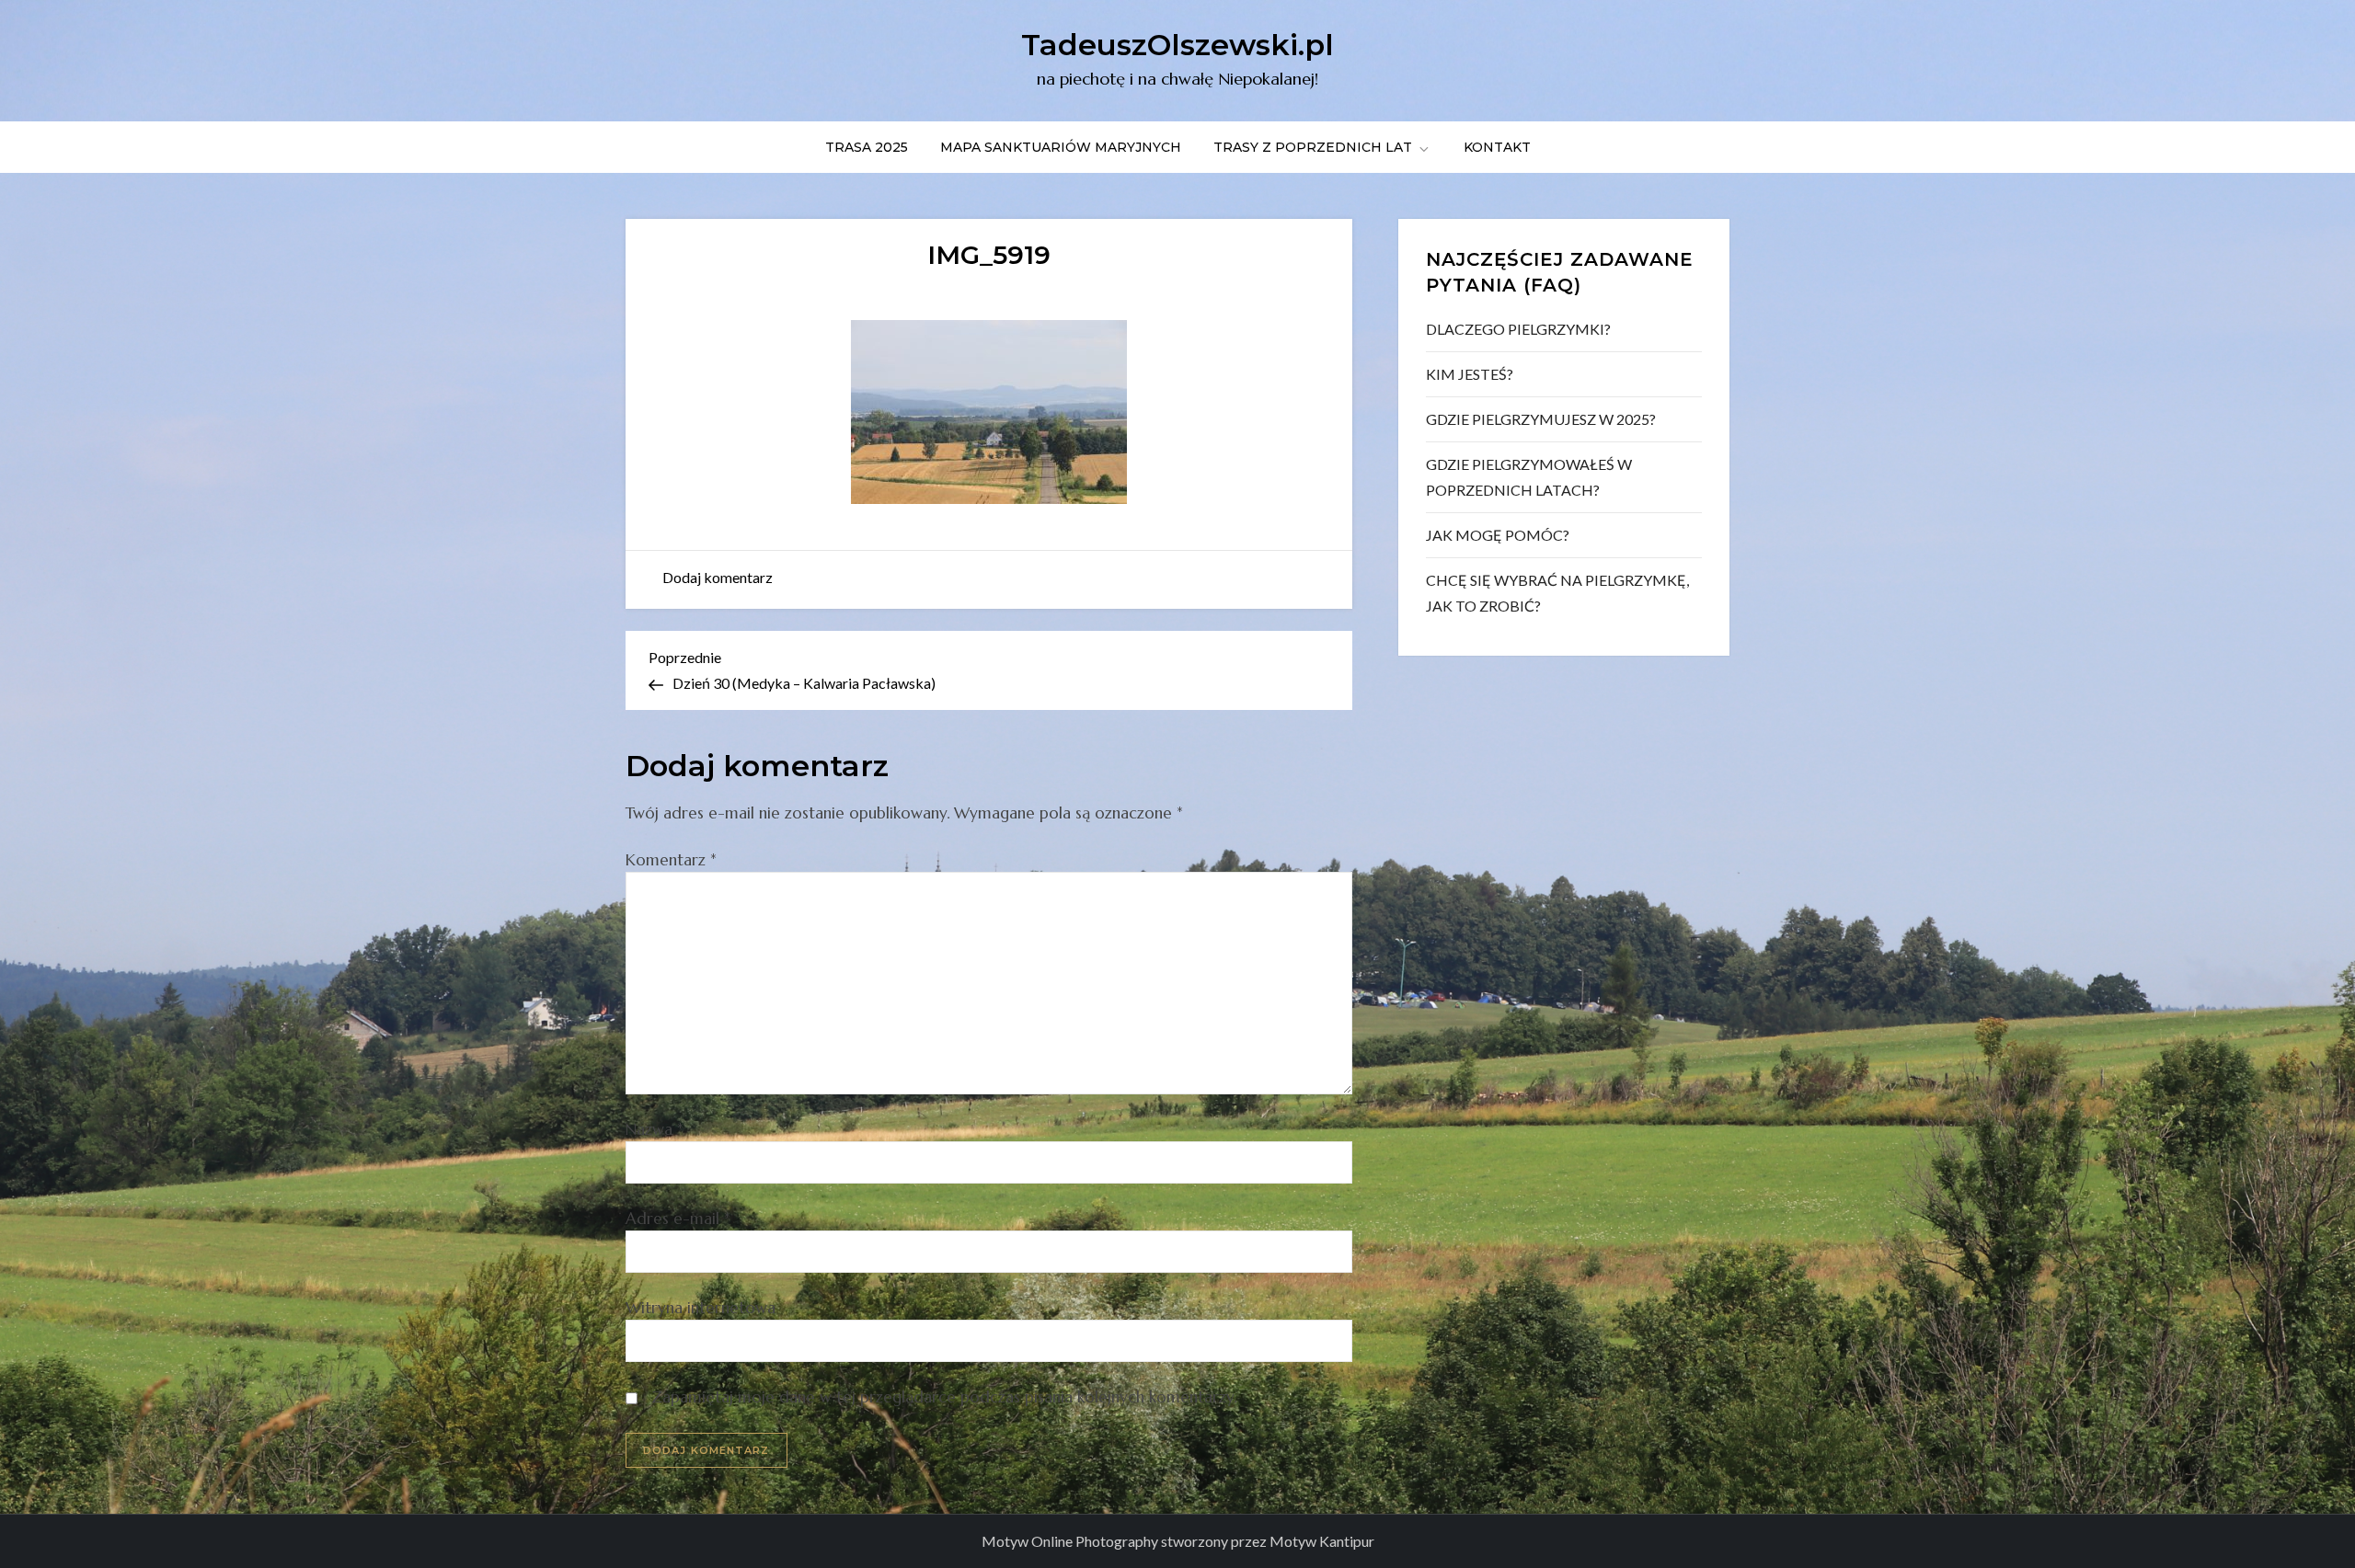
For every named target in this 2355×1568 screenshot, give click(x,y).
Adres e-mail (678, 1219)
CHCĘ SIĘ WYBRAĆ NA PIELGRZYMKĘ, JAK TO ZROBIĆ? (1557, 593)
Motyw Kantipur (1322, 1541)
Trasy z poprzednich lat (1313, 147)
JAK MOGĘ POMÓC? (1498, 535)
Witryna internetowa (701, 1308)
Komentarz (671, 860)
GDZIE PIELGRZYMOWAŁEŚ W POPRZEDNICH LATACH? (1529, 477)
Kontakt (1497, 147)
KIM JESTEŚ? (1470, 374)
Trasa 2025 (867, 147)
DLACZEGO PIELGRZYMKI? (1518, 329)
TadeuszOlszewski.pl (1177, 45)
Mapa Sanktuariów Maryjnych (1061, 147)
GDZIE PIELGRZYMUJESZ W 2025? (1541, 419)
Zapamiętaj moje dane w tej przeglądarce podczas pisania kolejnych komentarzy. (944, 1397)
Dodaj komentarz (718, 577)
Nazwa (655, 1129)
